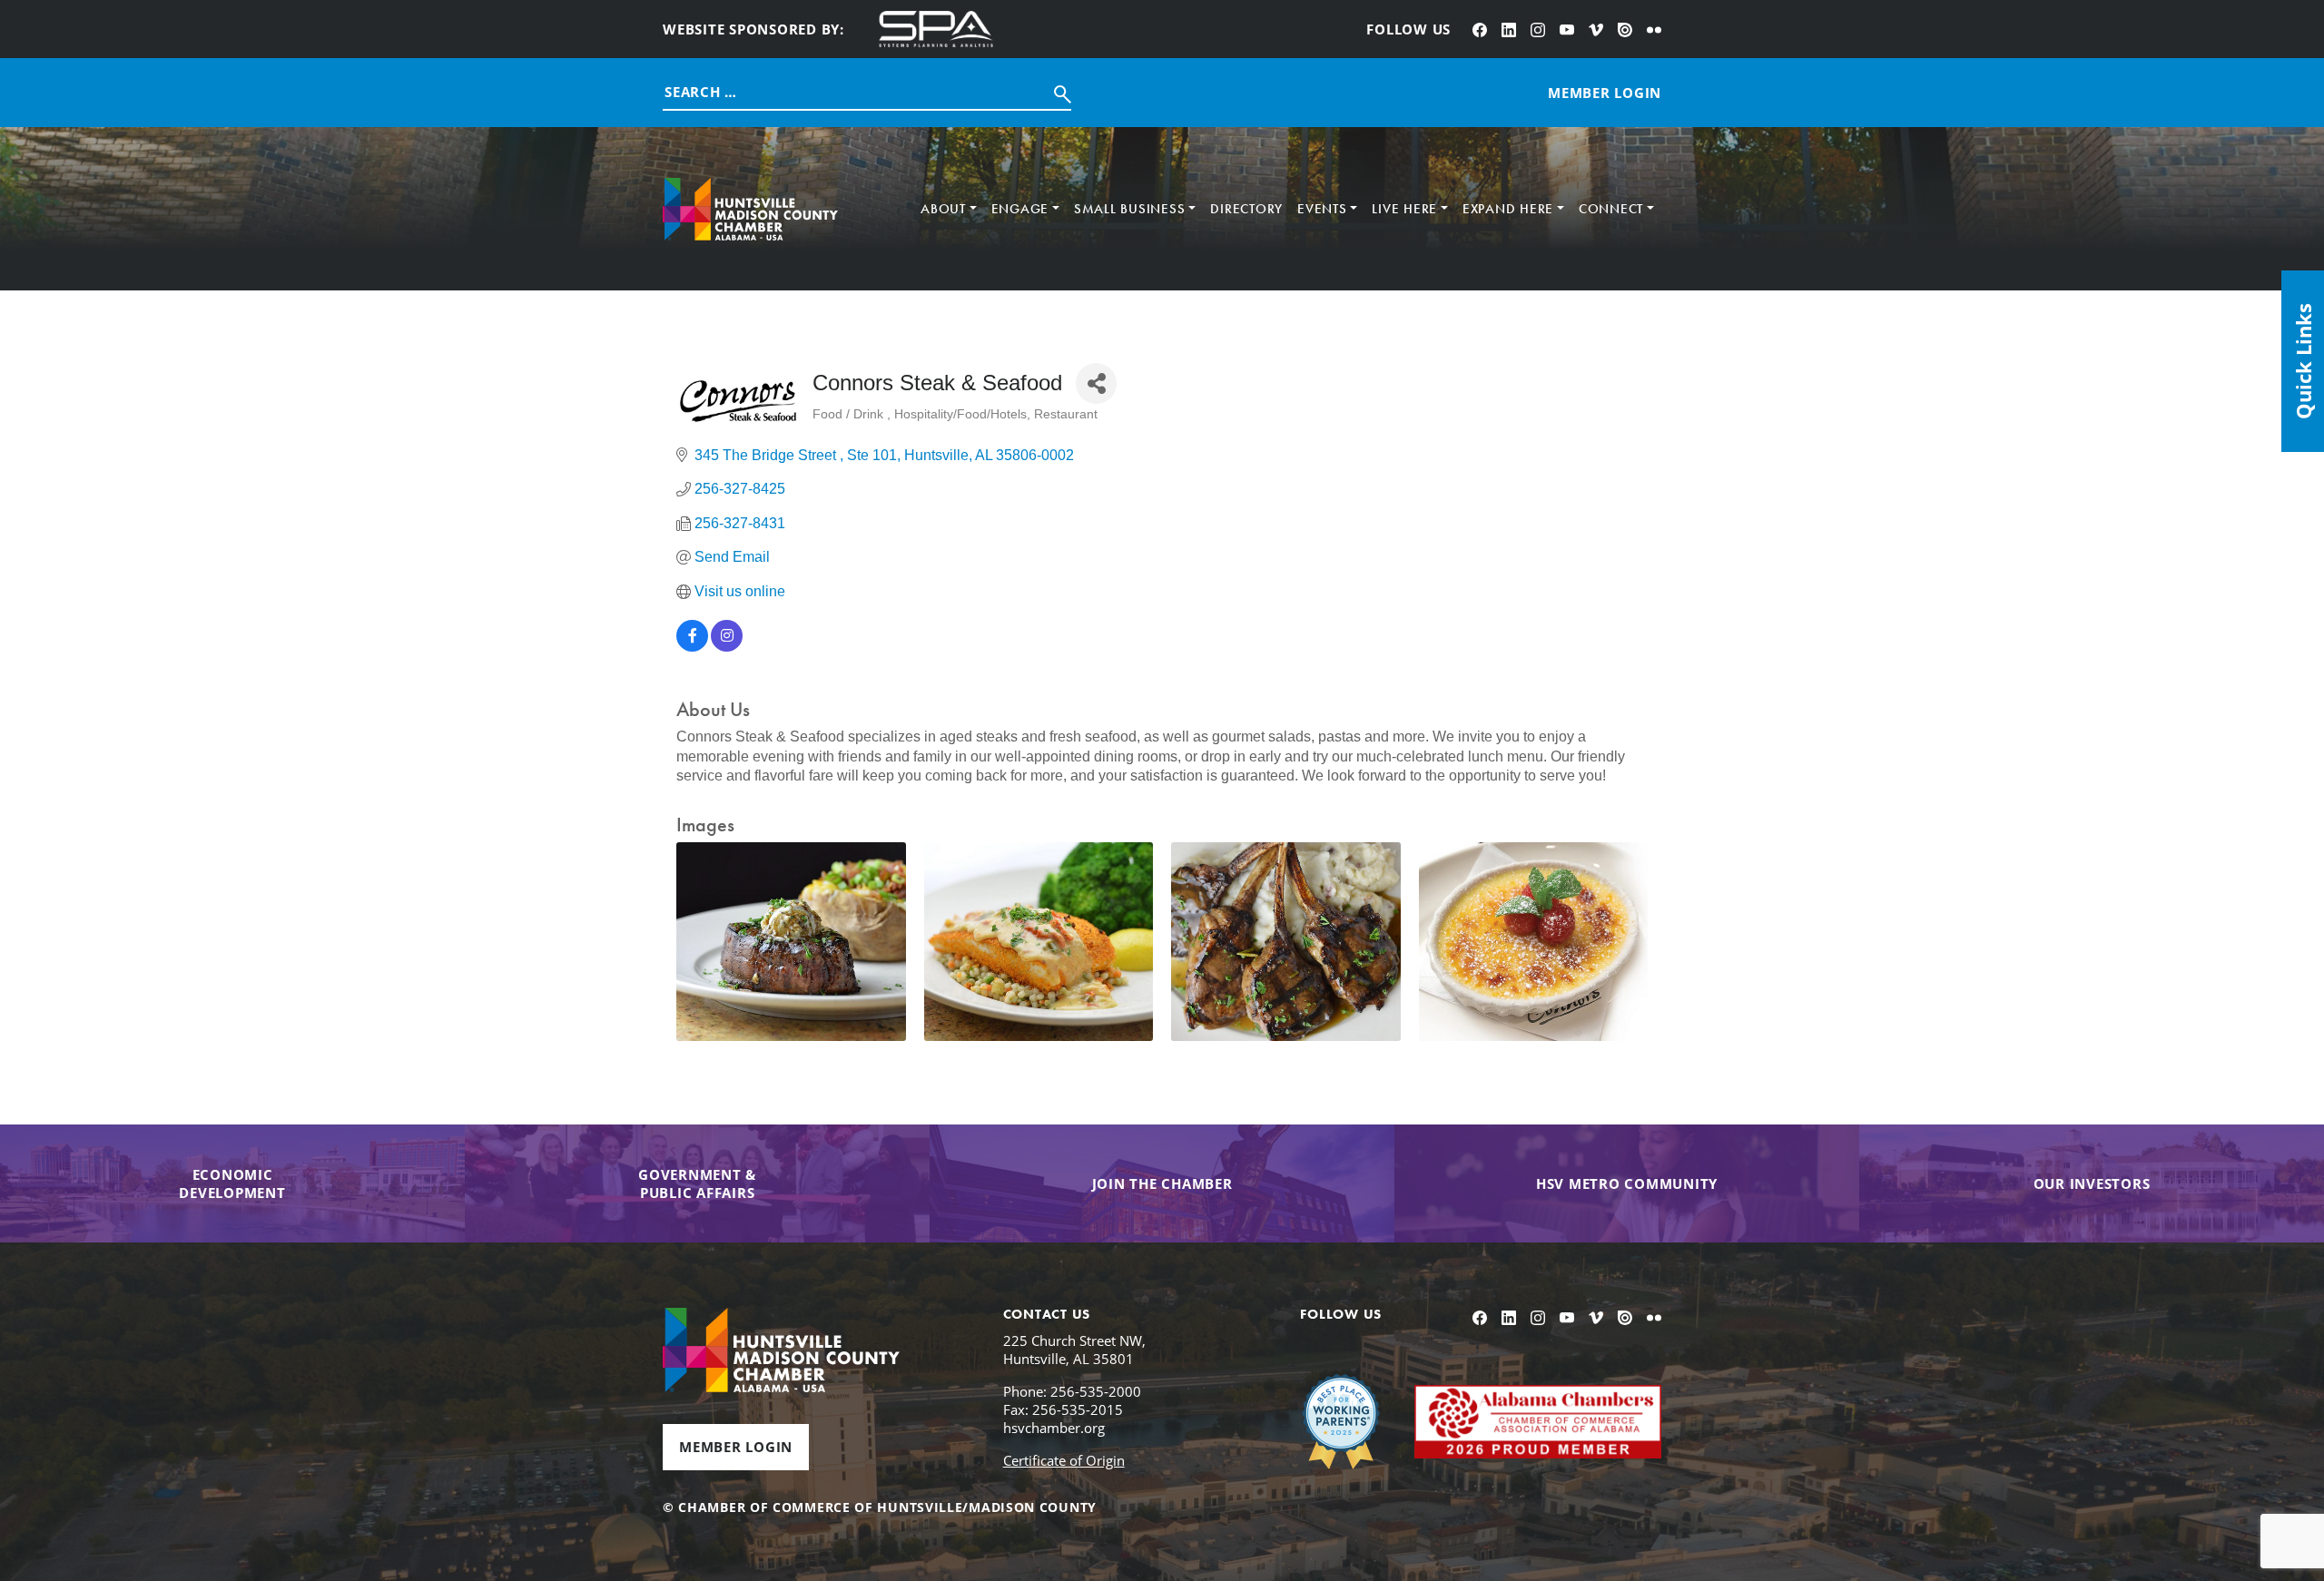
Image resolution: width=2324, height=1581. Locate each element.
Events (1322, 209)
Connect (1611, 209)
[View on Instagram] (727, 647)
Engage (1020, 209)
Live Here (1404, 209)
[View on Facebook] (692, 647)
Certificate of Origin (1064, 1460)
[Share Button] (1096, 383)
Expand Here (1508, 209)
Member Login (736, 1447)
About (943, 209)
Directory (1246, 209)
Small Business (1130, 209)
